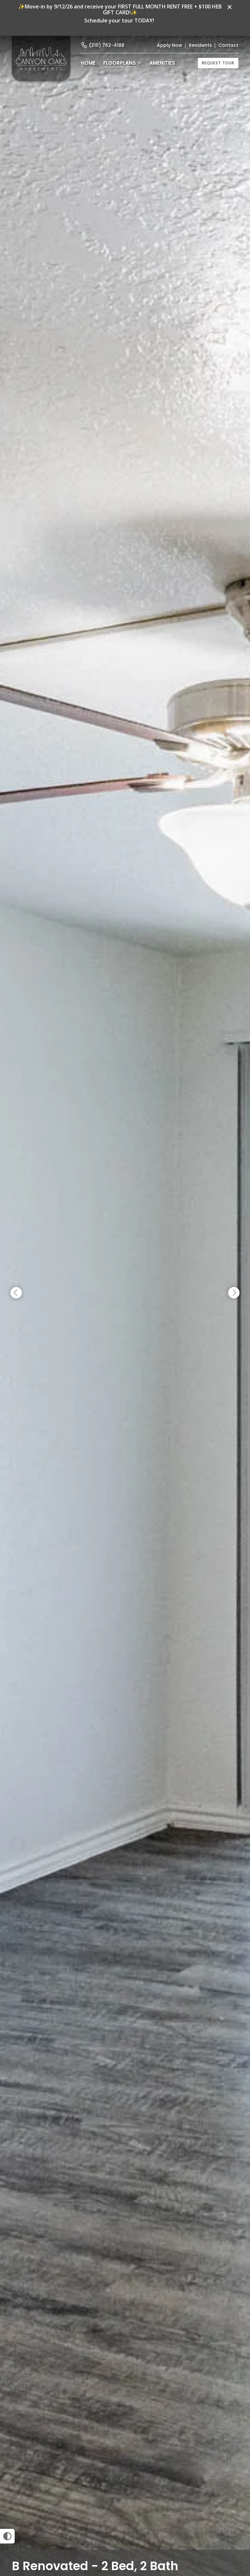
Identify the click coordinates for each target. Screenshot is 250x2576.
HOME (88, 63)
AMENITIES (162, 63)
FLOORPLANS (119, 63)
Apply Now (170, 45)
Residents (200, 45)
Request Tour (218, 63)
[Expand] (236, 2538)
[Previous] (16, 1293)
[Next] (234, 1293)
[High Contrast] (7, 2536)
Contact (228, 45)
